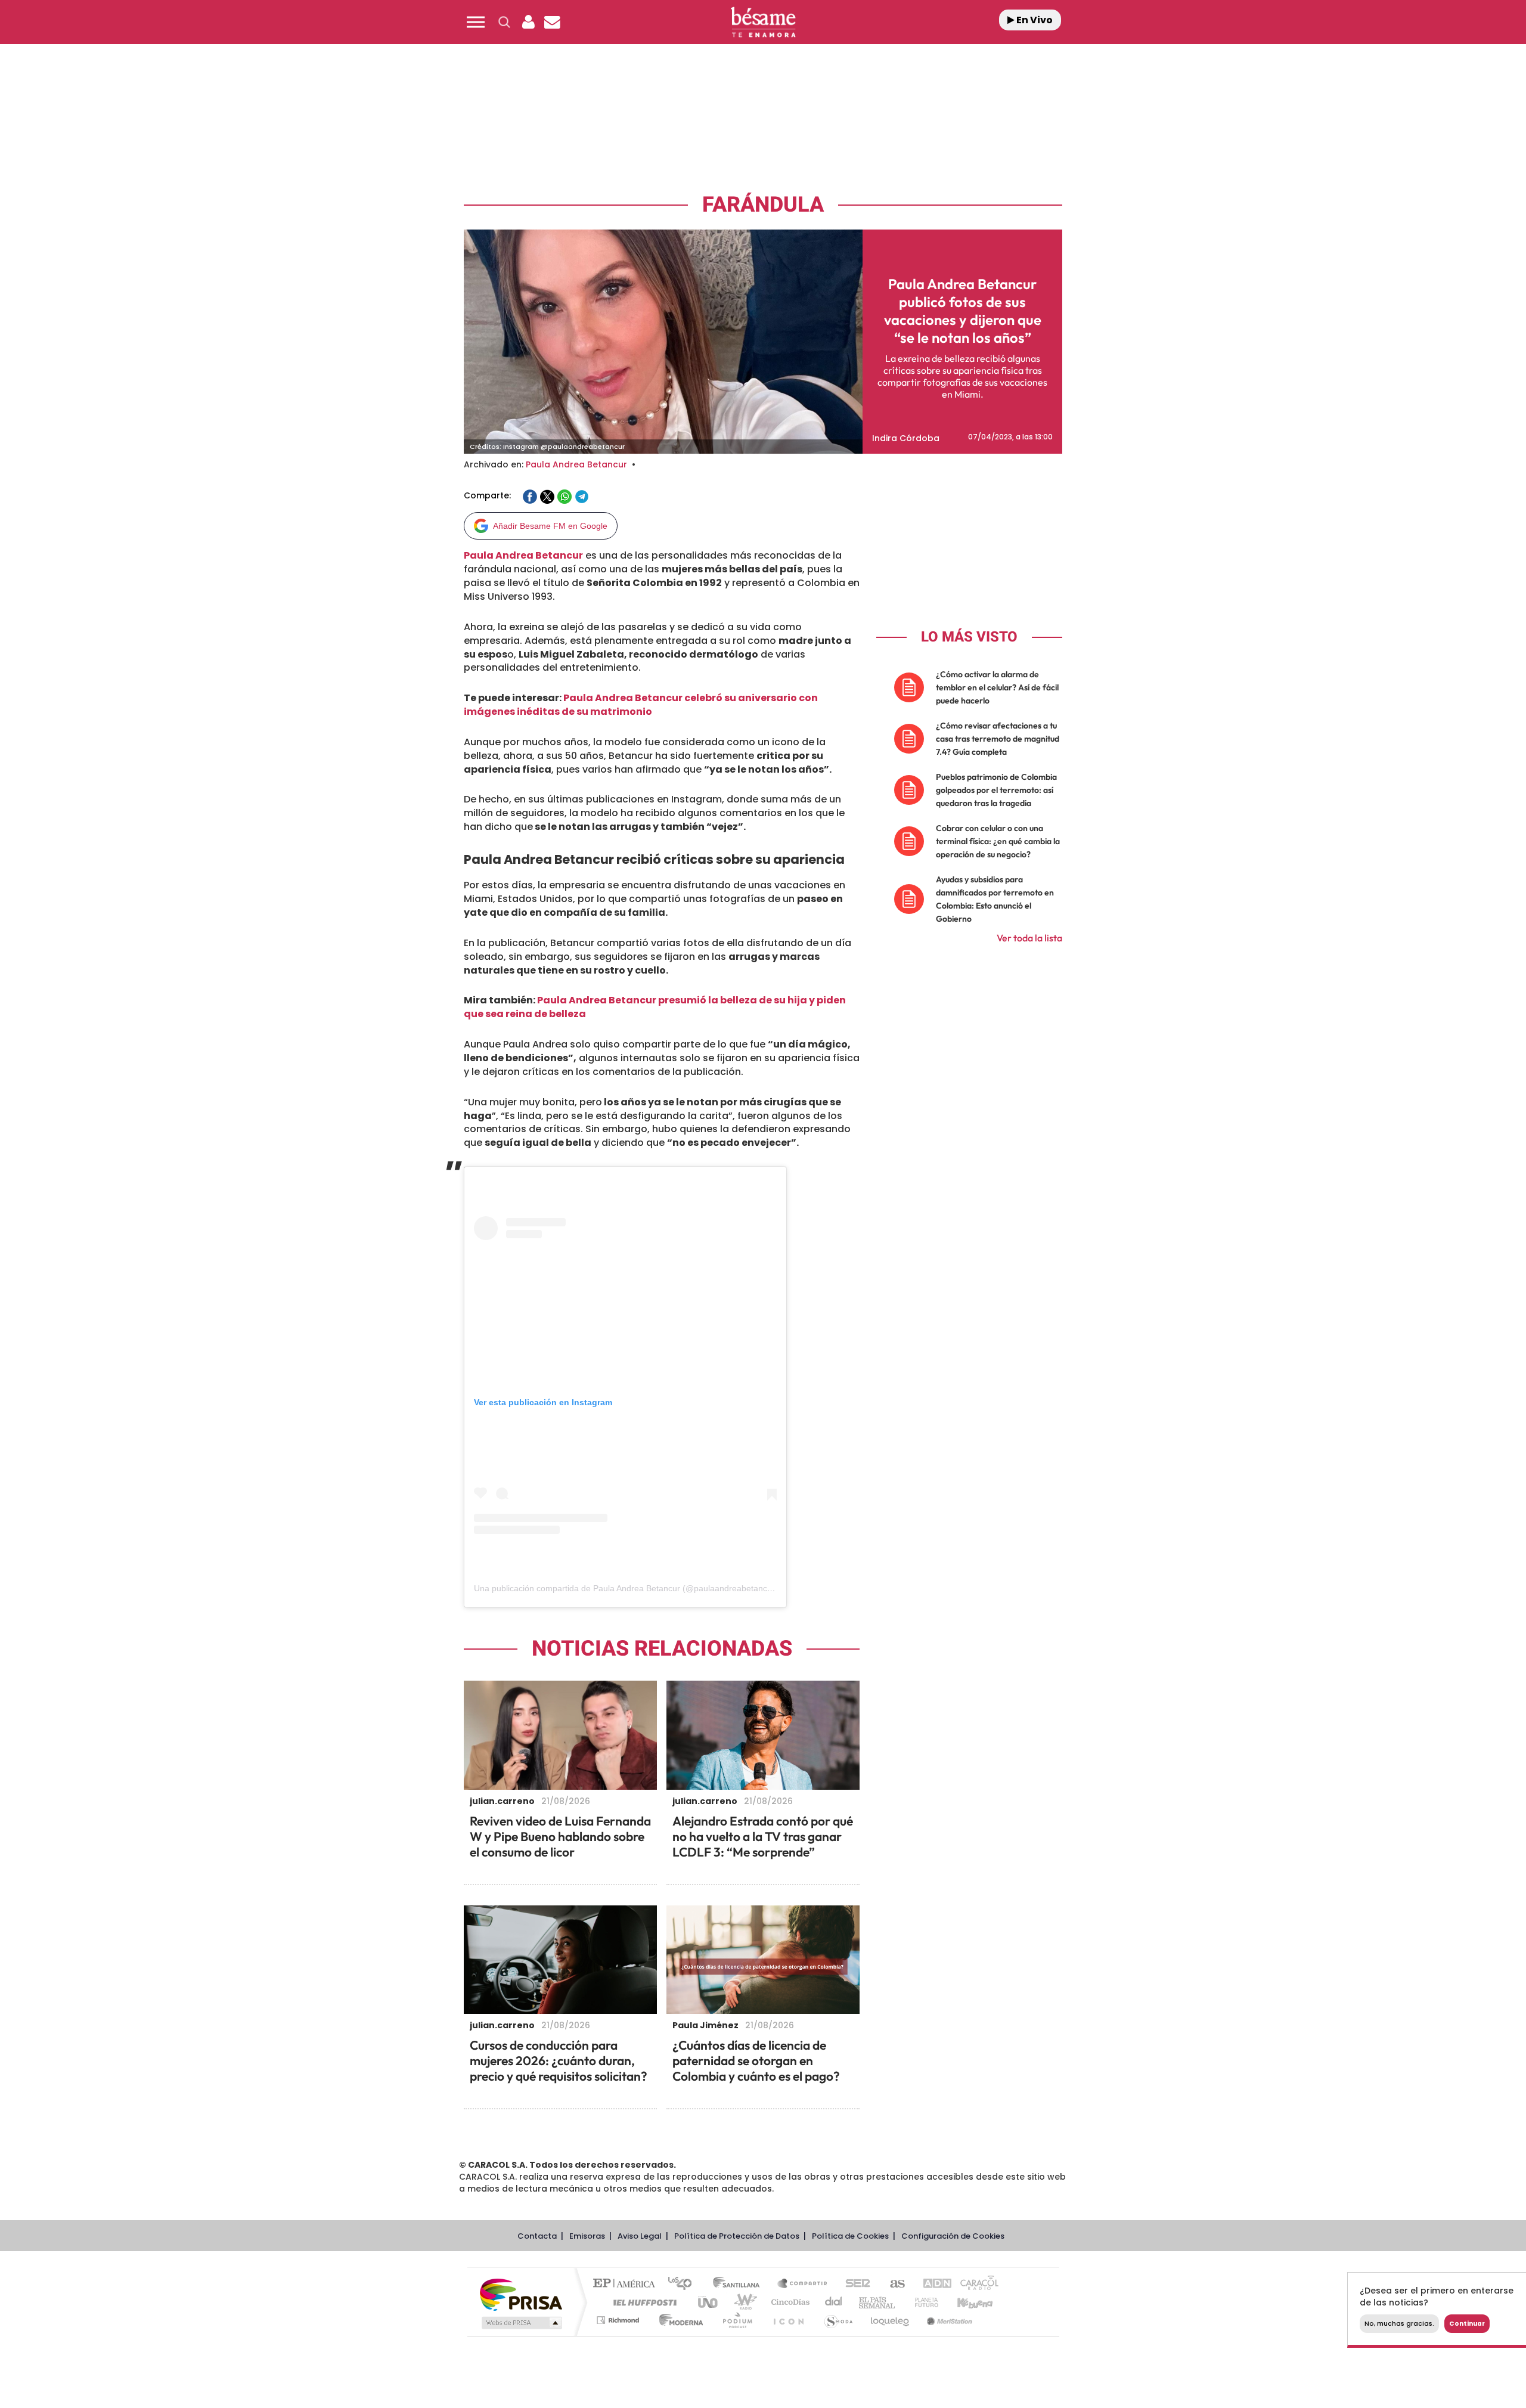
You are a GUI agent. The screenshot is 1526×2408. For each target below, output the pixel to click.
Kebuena (964, 2302)
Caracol (975, 2284)
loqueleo (891, 2320)
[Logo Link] (763, 22)
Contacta (537, 2236)
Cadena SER (854, 2284)
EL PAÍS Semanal (878, 2302)
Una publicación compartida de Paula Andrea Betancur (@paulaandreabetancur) (626, 1588)
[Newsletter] (552, 22)
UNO (709, 2302)
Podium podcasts (737, 2320)
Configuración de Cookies (953, 2236)
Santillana (740, 2284)
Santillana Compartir (803, 2284)
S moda (838, 2320)
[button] (476, 22)
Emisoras (587, 2236)
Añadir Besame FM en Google (550, 526)
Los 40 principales (684, 2284)
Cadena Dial (834, 2302)
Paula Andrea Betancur (576, 464)
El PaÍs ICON (788, 2320)
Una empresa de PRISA (521, 2294)
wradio (743, 2302)
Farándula (763, 205)
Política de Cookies (850, 2236)
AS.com (892, 2284)
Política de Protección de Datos (737, 2236)
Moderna (678, 2320)
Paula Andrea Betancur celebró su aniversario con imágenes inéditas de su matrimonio (641, 705)
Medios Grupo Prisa (521, 2323)
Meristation (948, 2320)
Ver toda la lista (1029, 938)
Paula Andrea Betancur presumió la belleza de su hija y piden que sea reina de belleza (655, 1007)
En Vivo (1034, 20)
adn (931, 2284)
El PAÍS (627, 2284)
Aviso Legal (640, 2236)
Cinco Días (789, 2302)
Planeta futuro (922, 2302)
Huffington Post (643, 2302)
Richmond (619, 2320)
